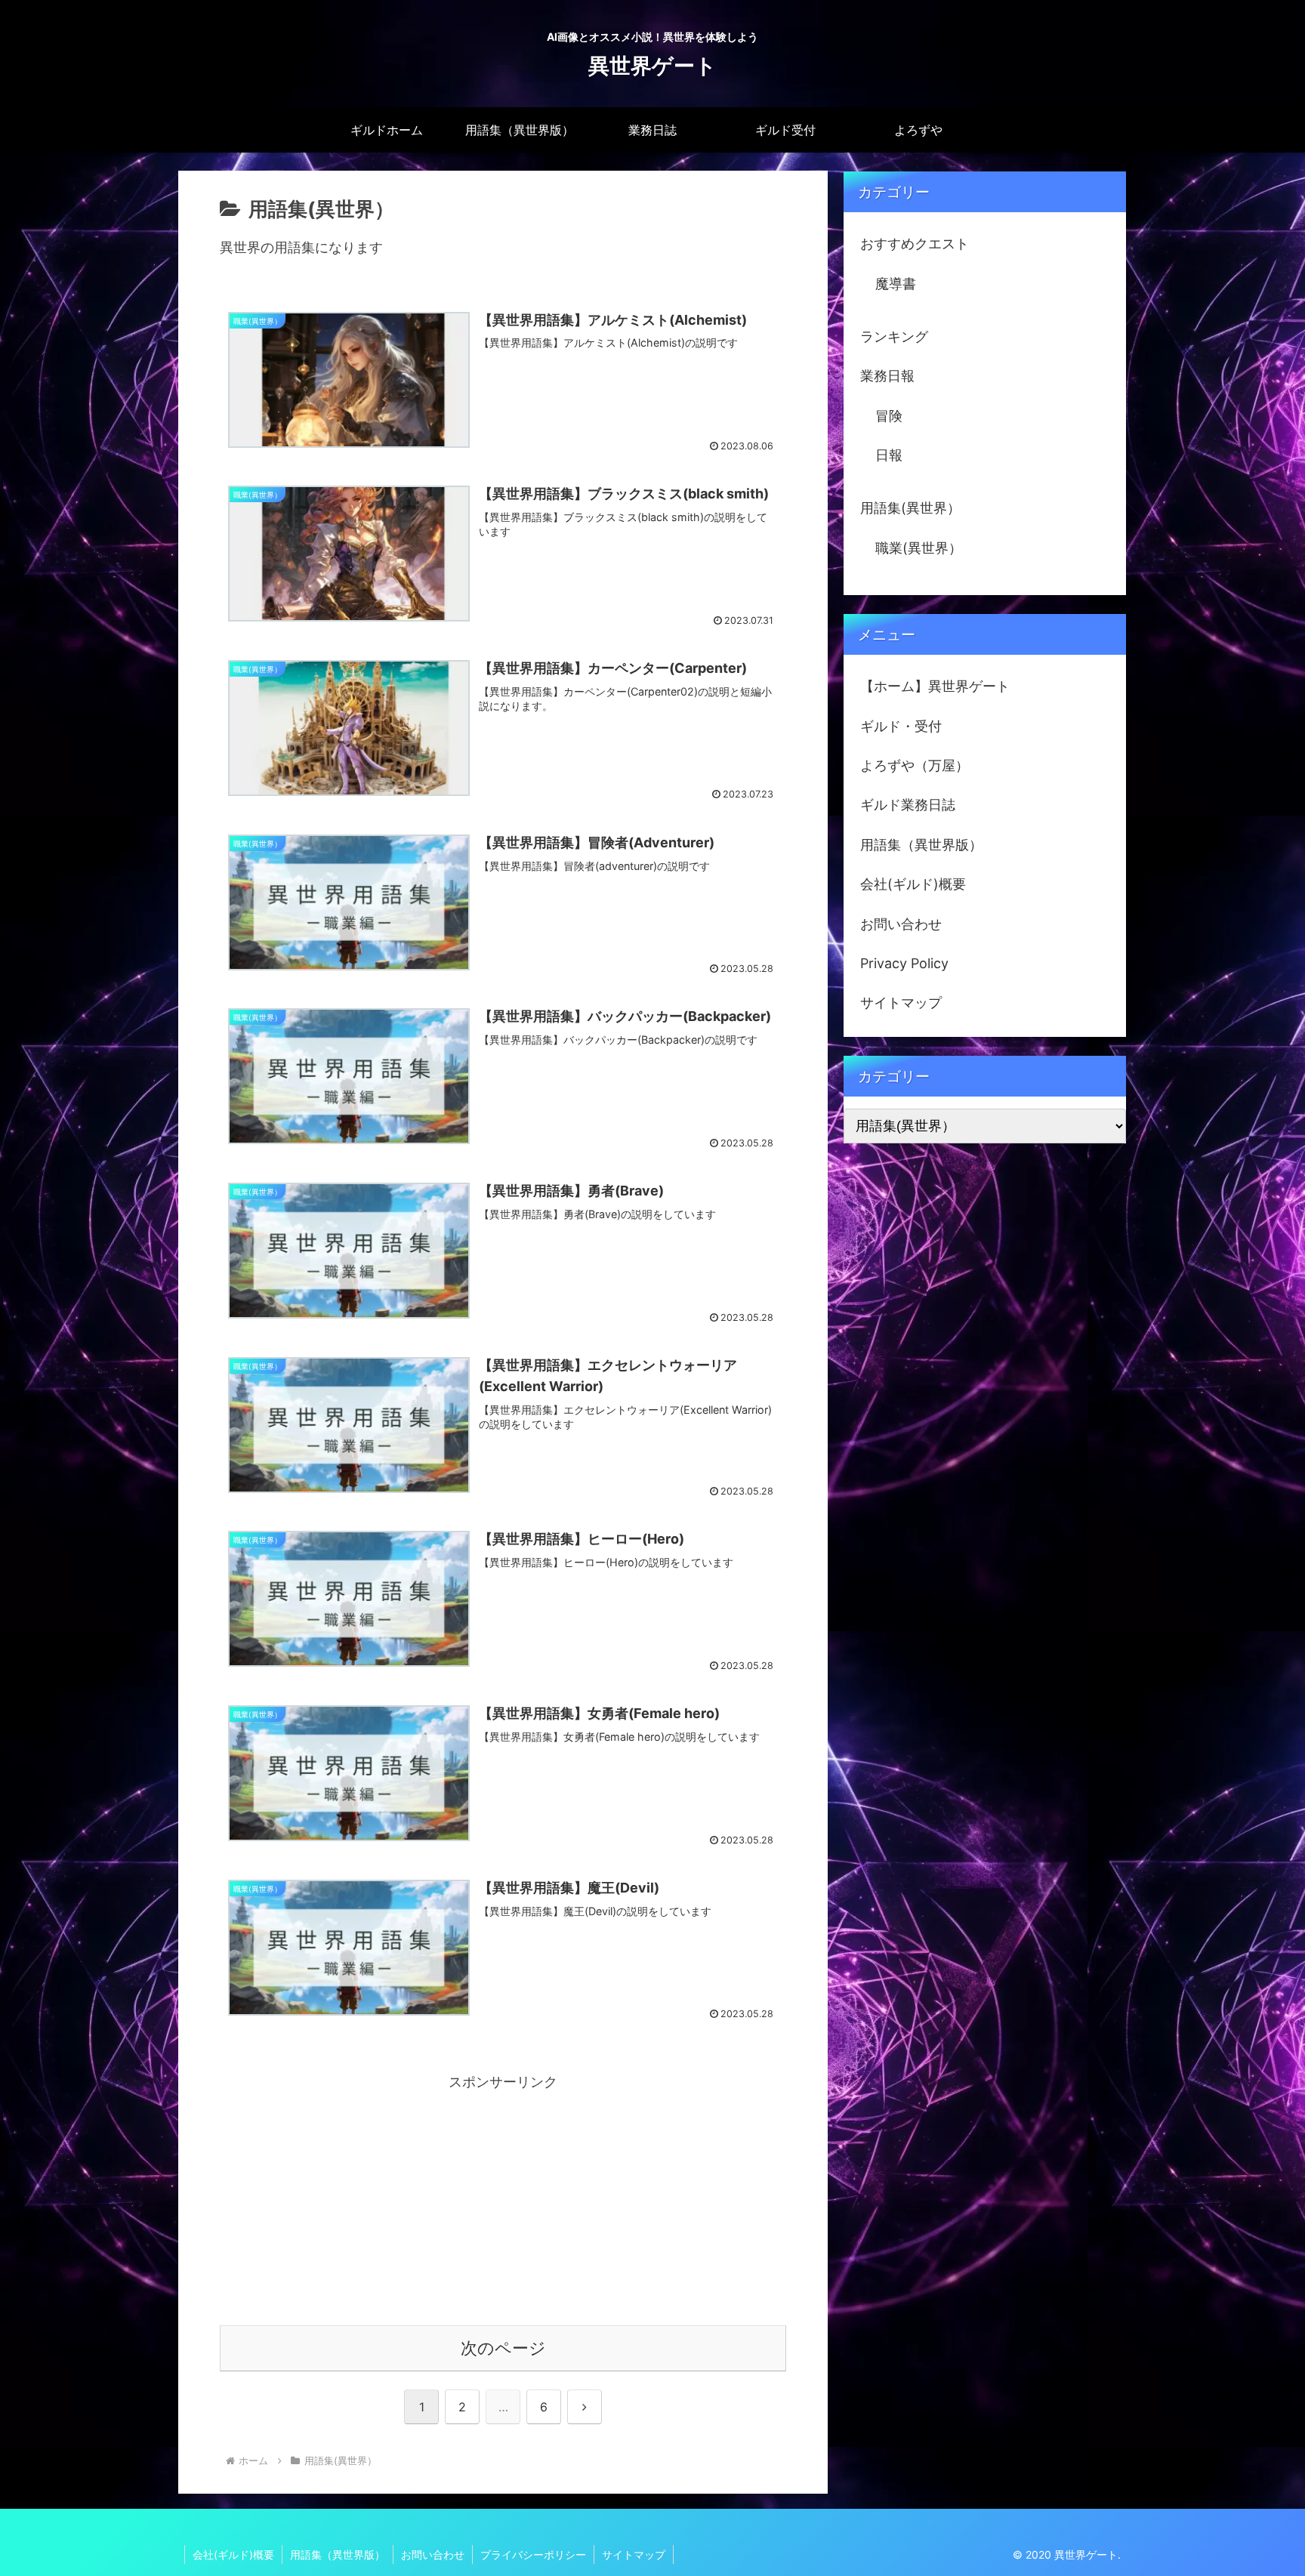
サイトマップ (901, 1003)
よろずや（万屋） (915, 765)
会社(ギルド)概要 (913, 884)
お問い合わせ (901, 924)
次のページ (503, 2348)
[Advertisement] (503, 2201)
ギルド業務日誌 (908, 805)
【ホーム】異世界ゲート (935, 686)
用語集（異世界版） (921, 845)
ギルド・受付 (901, 726)
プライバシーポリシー (533, 2554)
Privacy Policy (904, 963)
